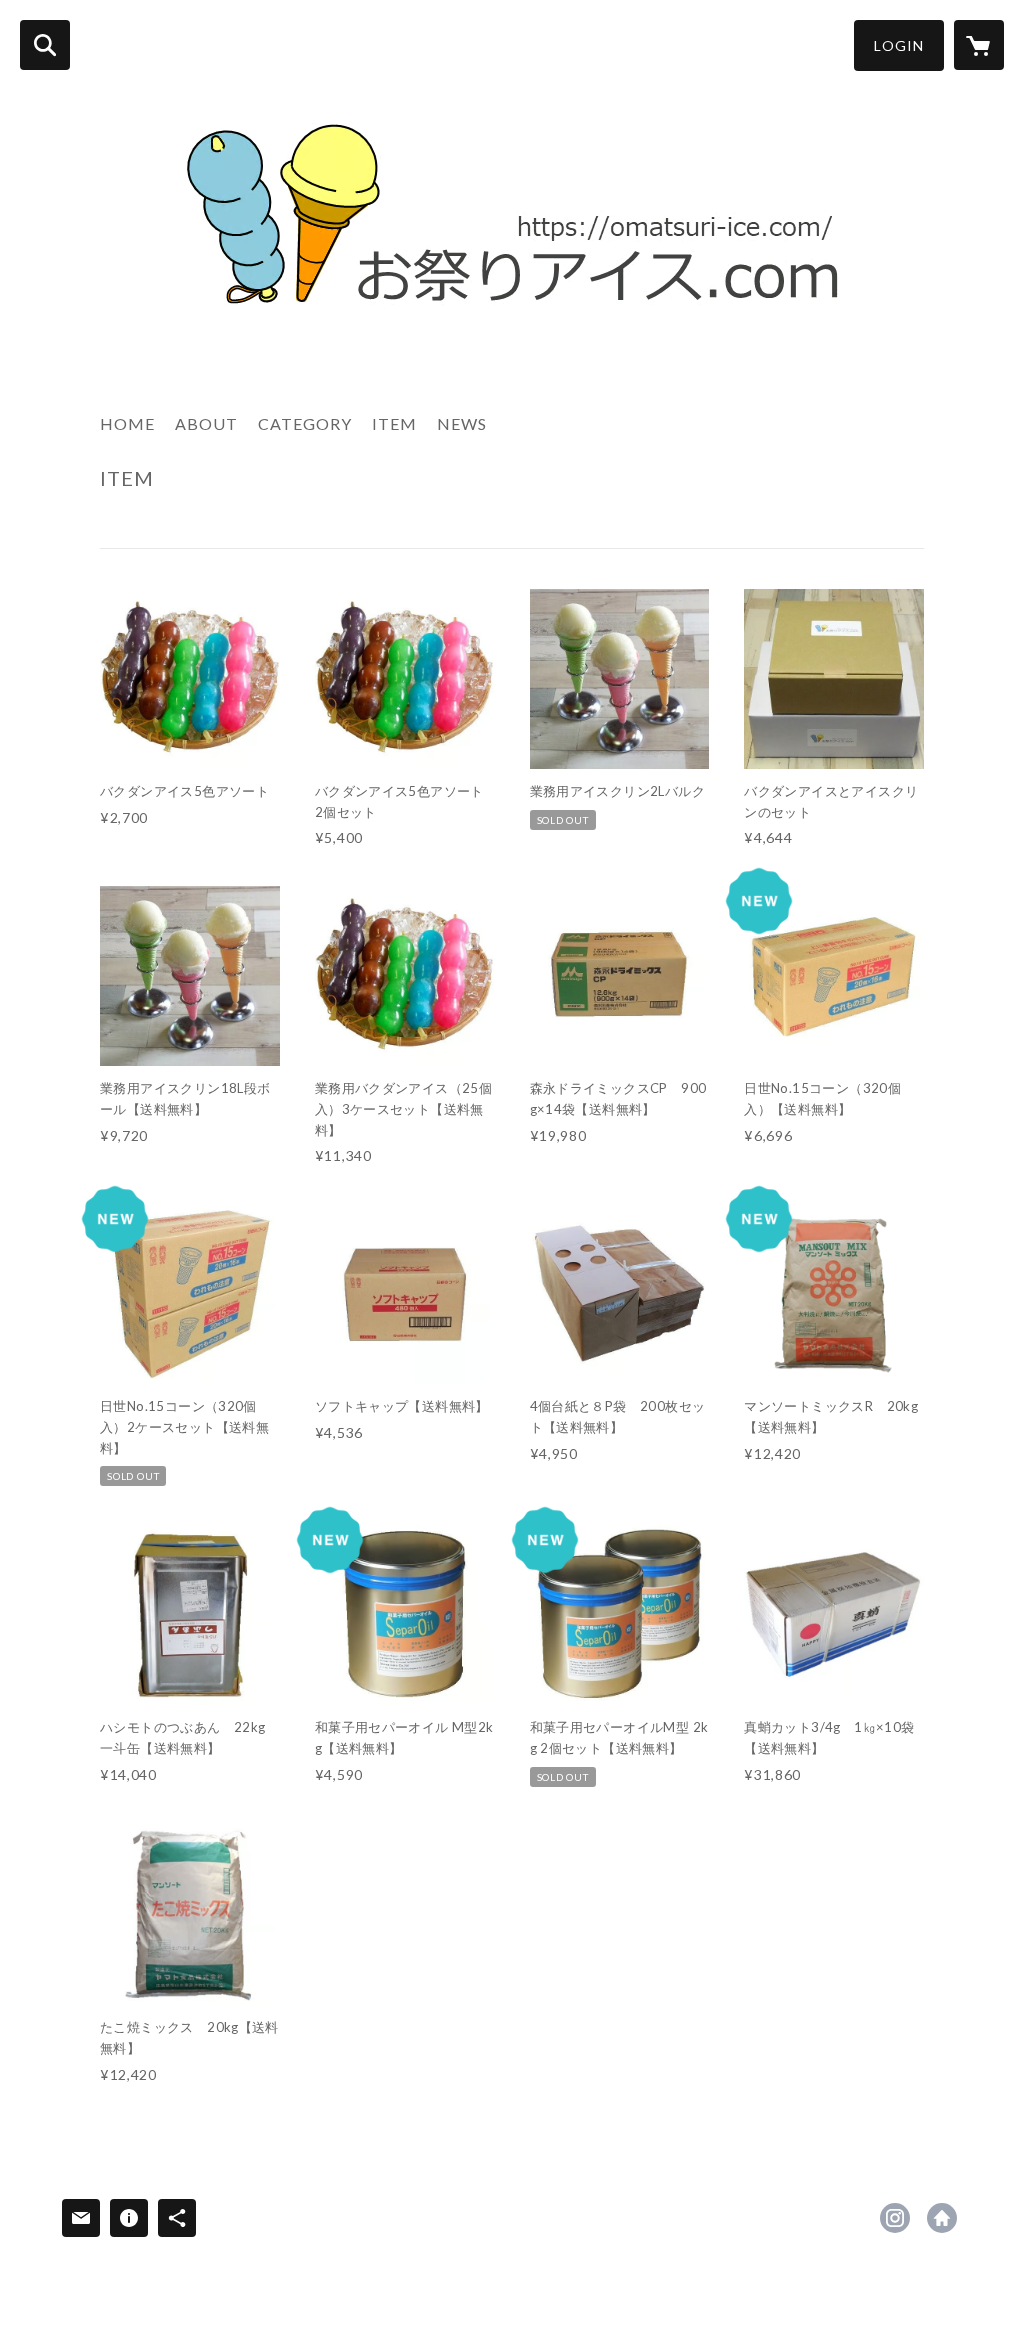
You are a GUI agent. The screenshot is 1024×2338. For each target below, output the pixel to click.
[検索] (45, 45)
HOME (127, 423)
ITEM (394, 423)
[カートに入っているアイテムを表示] (979, 45)
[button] (899, 45)
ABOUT (206, 423)
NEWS (462, 423)
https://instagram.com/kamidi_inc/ (895, 2218)
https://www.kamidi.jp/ (942, 2218)
